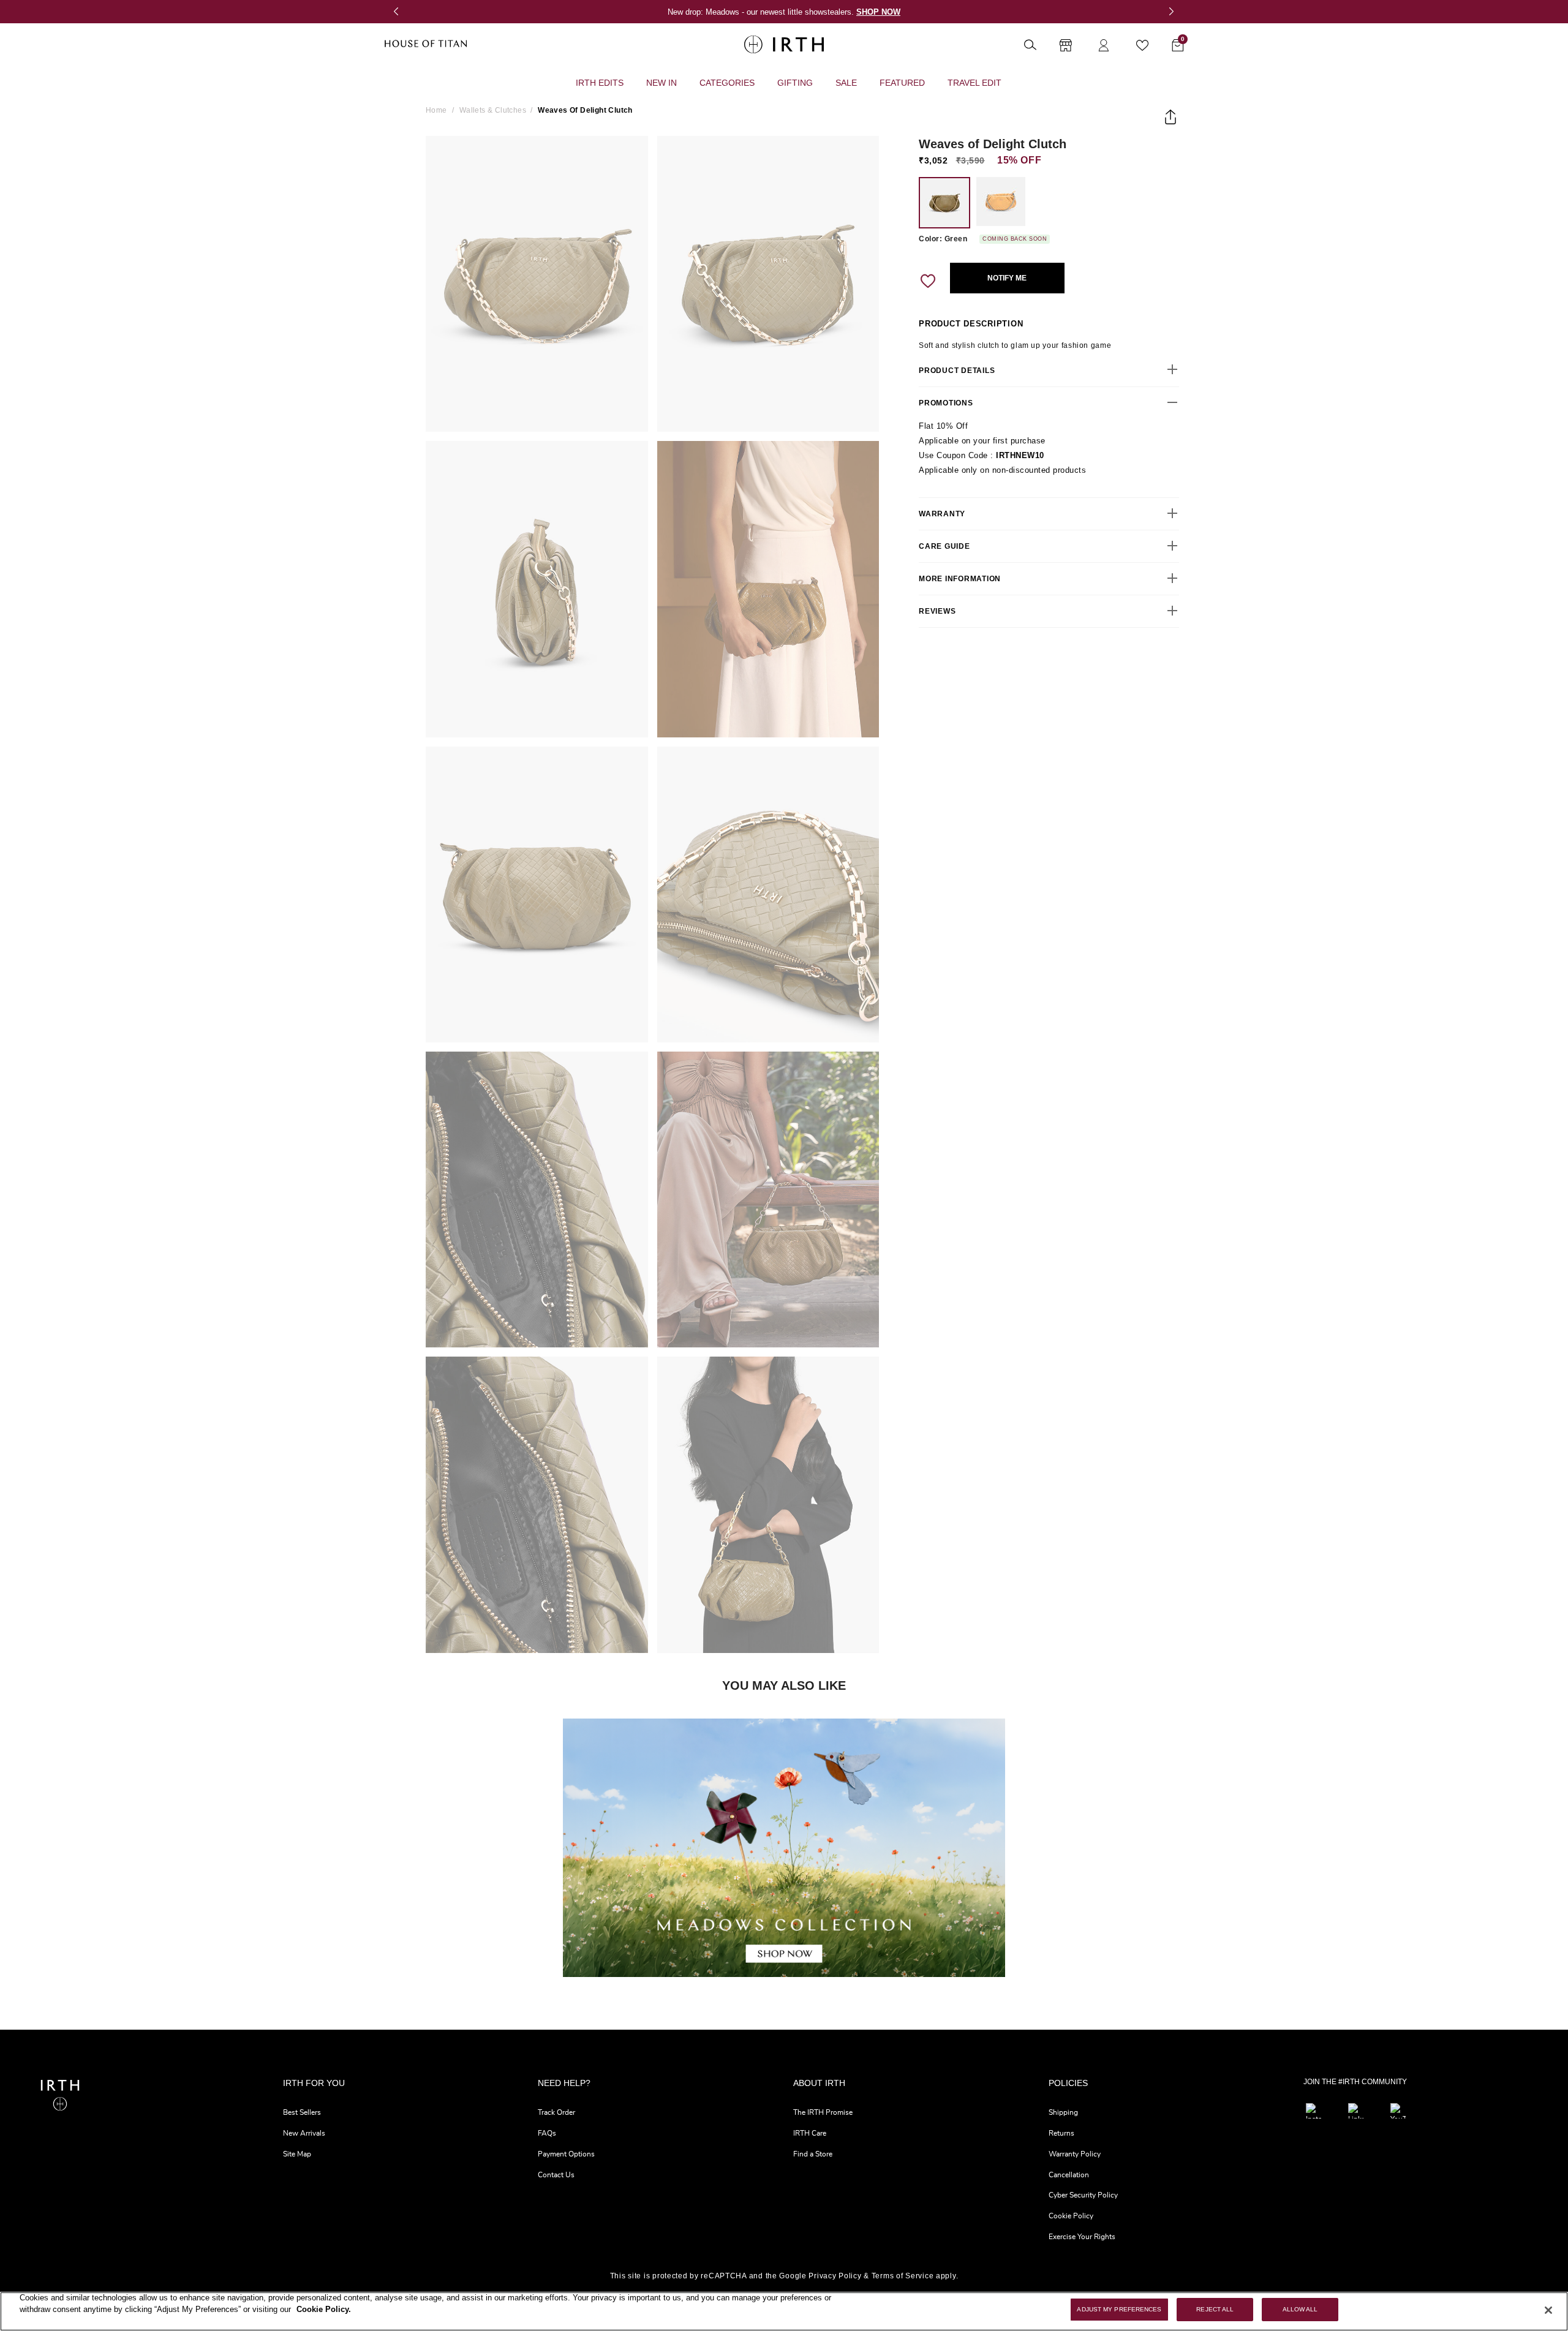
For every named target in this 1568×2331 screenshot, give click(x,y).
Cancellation (1069, 2175)
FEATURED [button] (902, 83)
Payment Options (566, 2154)
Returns (1061, 2133)
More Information (960, 578)
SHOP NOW (878, 12)
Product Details (957, 370)
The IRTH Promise (823, 2112)
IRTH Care (810, 2133)
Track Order (556, 2112)
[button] (403, 12)
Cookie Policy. (324, 2310)
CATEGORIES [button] (727, 83)
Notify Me (1007, 278)
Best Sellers (302, 2112)
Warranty (942, 513)
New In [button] (661, 83)
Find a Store (813, 2154)
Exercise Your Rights (1082, 2237)
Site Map (297, 2154)
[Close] (1548, 2310)
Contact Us (556, 2175)
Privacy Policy (835, 2276)
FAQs (547, 2133)
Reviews (937, 611)
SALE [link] (846, 83)
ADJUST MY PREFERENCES (1119, 2309)
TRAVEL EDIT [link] (974, 83)
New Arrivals (304, 2133)
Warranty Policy (1075, 2154)
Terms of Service (903, 2276)
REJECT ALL (1215, 2309)
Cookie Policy (1071, 2216)
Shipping (1063, 2112)
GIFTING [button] (795, 83)
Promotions (946, 402)
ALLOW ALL (1300, 2309)
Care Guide (944, 546)
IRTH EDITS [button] (600, 83)
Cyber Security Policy (1083, 2195)
